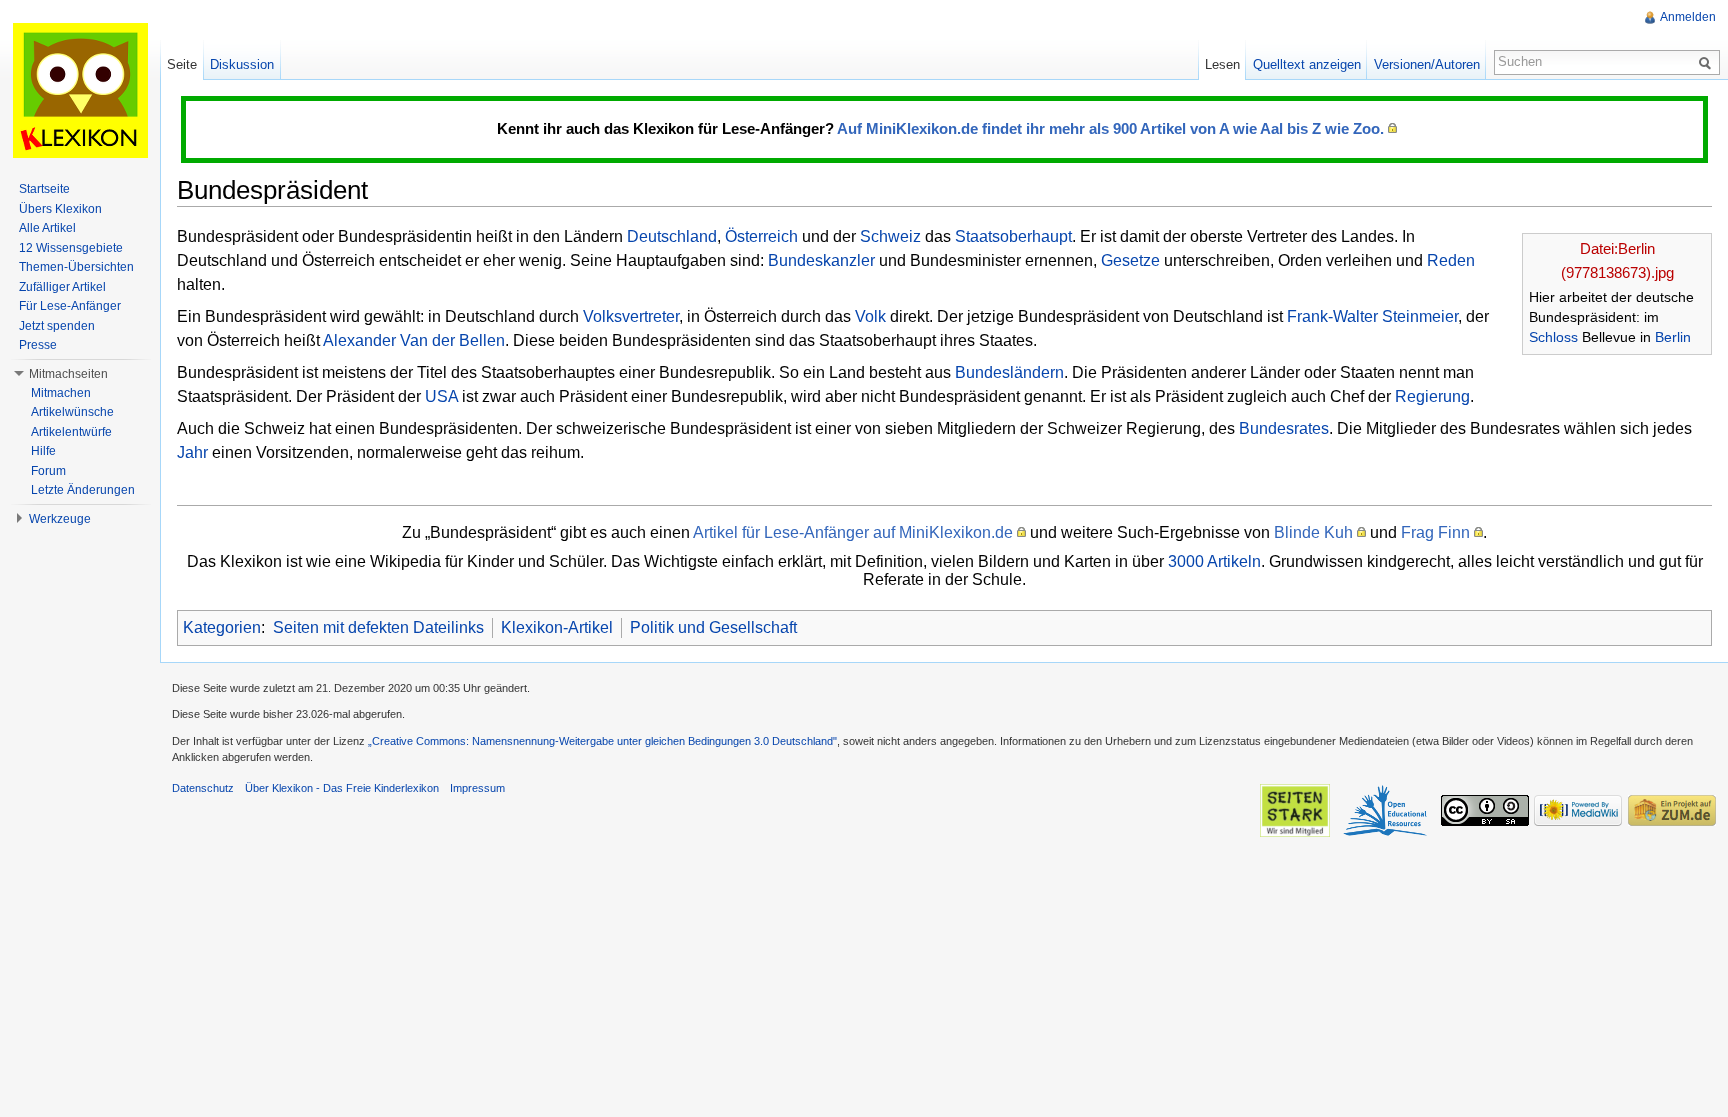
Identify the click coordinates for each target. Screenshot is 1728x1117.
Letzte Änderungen (83, 490)
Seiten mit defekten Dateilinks (378, 627)
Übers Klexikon (60, 209)
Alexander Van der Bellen (414, 340)
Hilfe (43, 451)
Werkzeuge (60, 519)
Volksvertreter (631, 316)
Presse (38, 345)
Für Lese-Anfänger (70, 306)
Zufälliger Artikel (62, 287)
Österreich (761, 236)
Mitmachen (61, 393)
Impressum (477, 788)
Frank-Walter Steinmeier (1372, 316)
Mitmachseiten (68, 374)
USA (441, 396)
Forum (48, 471)
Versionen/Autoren (1427, 64)
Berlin (1673, 337)
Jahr (192, 452)
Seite (182, 64)
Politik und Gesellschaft (713, 627)
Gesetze (1130, 260)
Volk (870, 316)
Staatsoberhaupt (1013, 236)
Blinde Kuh (1313, 532)
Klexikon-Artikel (557, 627)
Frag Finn (1435, 532)
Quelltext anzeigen (1307, 64)
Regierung (1432, 396)
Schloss (1553, 337)
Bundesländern (1009, 372)
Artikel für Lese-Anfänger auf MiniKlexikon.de (853, 532)
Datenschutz (203, 788)
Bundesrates (1284, 428)
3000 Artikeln (1214, 561)
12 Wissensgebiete (71, 248)
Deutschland (672, 236)
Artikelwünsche (72, 412)
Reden (1451, 260)
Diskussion (242, 64)
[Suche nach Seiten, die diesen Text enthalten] (1708, 62)
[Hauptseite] (80, 90)
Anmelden (1688, 17)
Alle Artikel (47, 228)
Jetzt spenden (57, 326)
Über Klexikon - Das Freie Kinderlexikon (342, 788)
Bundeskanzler (821, 260)
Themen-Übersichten (76, 267)
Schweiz (890, 236)
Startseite (44, 189)
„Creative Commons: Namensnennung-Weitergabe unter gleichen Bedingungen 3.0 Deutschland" (602, 741)
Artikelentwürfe (71, 432)
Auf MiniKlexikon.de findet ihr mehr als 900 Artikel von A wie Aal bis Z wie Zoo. (1110, 128)
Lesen (1222, 64)
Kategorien (222, 627)
